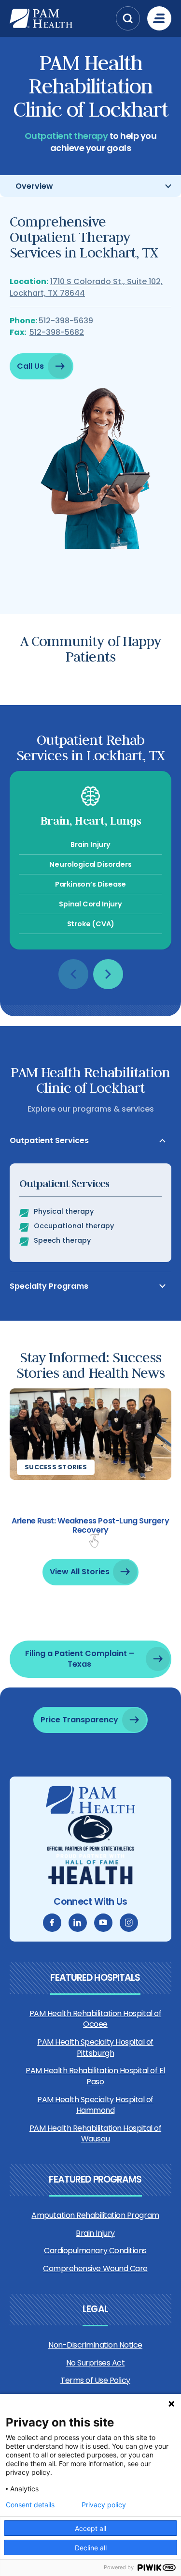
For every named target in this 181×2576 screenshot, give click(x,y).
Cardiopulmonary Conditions (95, 2251)
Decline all (91, 2548)
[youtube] (103, 1923)
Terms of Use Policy (95, 2380)
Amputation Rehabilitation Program (95, 2215)
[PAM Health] (60, 18)
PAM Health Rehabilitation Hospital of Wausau (95, 2133)
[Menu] (159, 18)
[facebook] (52, 1923)
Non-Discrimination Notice (95, 2345)
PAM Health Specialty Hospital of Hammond (95, 2105)
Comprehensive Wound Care (95, 2268)
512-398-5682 (57, 332)
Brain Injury (95, 2233)
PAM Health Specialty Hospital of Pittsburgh (95, 2047)
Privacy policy (104, 2505)
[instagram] (129, 1923)
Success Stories (56, 1467)
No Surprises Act (95, 2363)
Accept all (90, 2528)
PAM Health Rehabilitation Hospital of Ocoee (95, 2019)
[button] (128, 18)
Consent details (30, 2505)
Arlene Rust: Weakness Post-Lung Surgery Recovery (90, 1525)
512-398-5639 (66, 321)
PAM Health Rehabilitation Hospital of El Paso (95, 2076)
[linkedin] (78, 1923)
